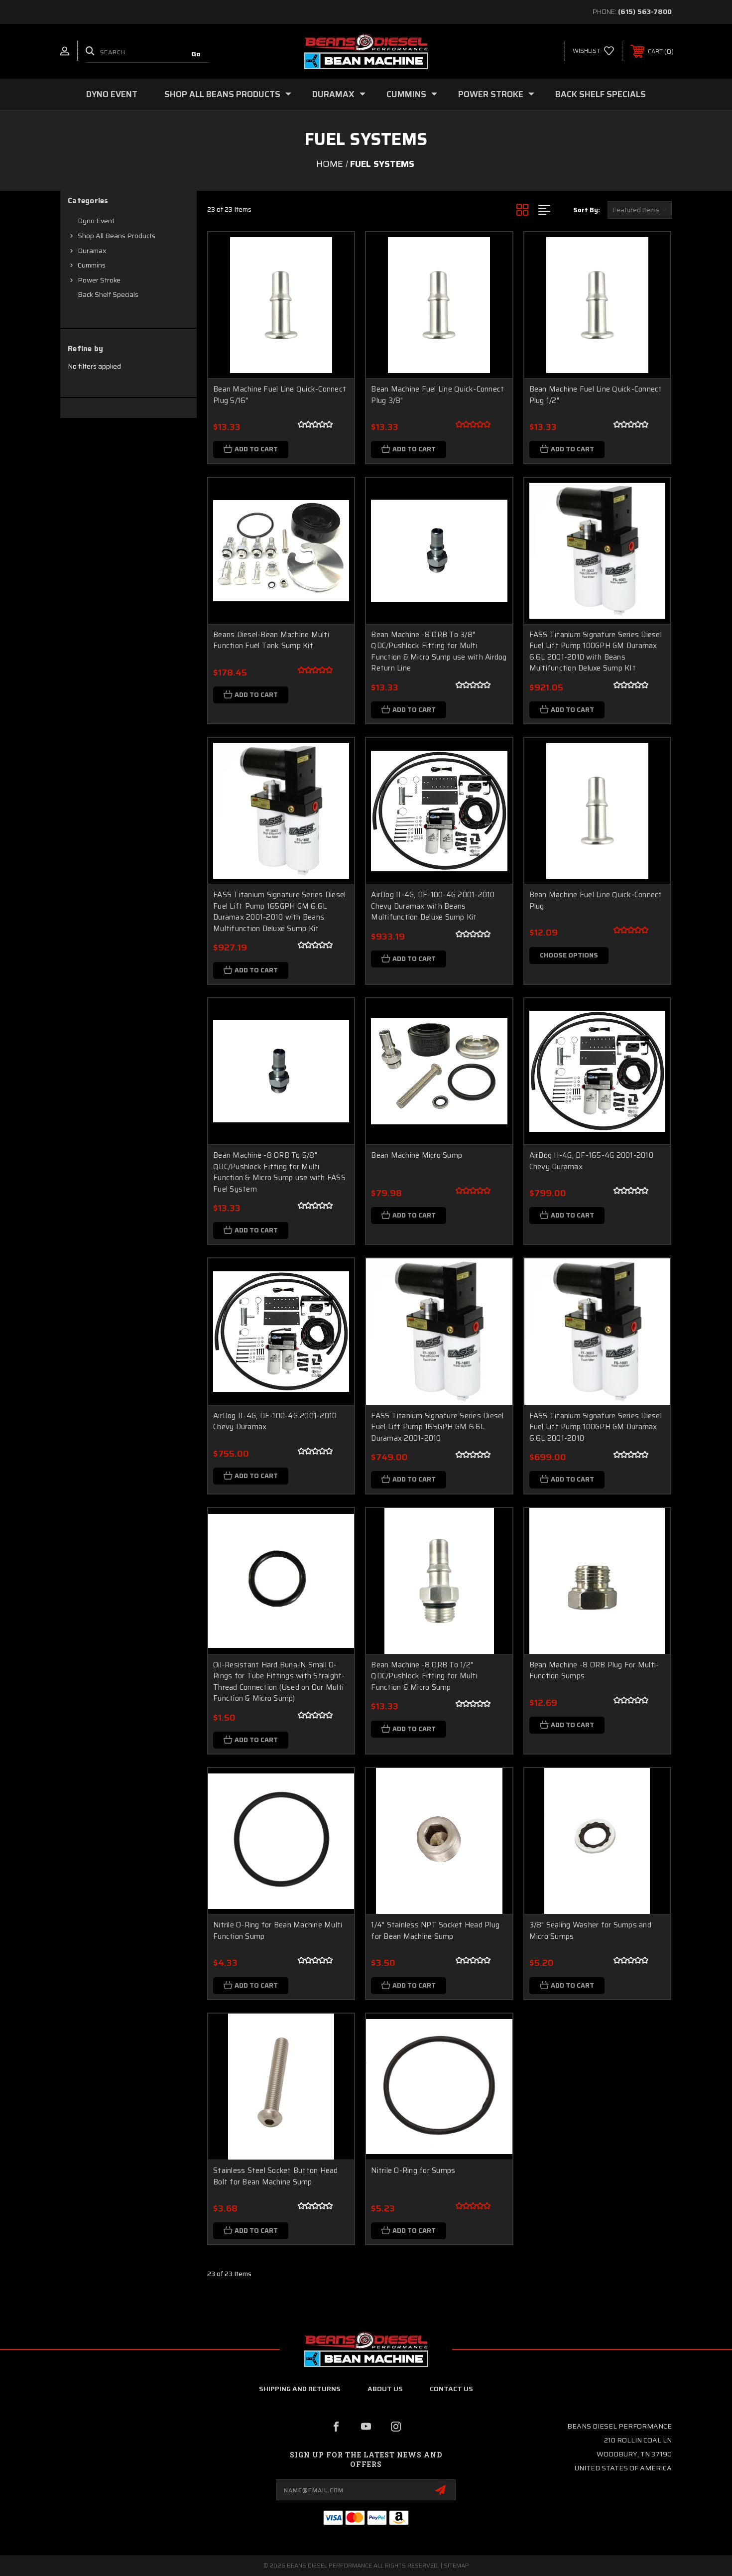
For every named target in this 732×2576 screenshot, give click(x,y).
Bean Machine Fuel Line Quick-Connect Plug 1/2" (596, 395)
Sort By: (587, 210)
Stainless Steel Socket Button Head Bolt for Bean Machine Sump (276, 2176)
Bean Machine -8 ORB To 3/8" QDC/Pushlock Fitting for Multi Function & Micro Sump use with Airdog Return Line (439, 652)
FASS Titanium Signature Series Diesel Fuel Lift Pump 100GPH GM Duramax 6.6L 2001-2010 (596, 1427)
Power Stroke (491, 94)
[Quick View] (334, 252)
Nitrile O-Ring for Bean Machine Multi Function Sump (278, 1931)
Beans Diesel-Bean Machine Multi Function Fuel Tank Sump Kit (271, 640)
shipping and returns (300, 2389)
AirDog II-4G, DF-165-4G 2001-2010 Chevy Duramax (591, 1161)
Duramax (333, 94)
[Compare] (334, 303)
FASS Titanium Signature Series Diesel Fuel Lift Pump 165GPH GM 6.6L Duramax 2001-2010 (437, 1427)
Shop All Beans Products (222, 94)
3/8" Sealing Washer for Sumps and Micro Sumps (590, 1931)
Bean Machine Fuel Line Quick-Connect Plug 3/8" (437, 395)
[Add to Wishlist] (334, 278)
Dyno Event (112, 94)
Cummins (406, 94)
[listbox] (640, 210)
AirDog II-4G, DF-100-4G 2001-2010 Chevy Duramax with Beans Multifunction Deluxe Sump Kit (433, 906)
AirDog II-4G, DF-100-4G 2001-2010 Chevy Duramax (275, 1422)
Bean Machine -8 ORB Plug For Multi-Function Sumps (594, 1671)
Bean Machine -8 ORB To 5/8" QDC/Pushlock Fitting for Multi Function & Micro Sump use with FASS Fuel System (279, 1172)
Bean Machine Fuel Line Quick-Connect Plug (596, 900)
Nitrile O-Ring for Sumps (413, 2171)
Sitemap (456, 2565)
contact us (451, 2389)
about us (385, 2389)
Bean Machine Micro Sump (417, 1155)
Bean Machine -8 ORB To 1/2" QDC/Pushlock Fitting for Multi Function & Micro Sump (424, 1676)
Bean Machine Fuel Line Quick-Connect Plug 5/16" (280, 395)
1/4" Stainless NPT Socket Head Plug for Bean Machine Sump (435, 1931)
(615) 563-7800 (645, 11)
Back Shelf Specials (601, 94)
